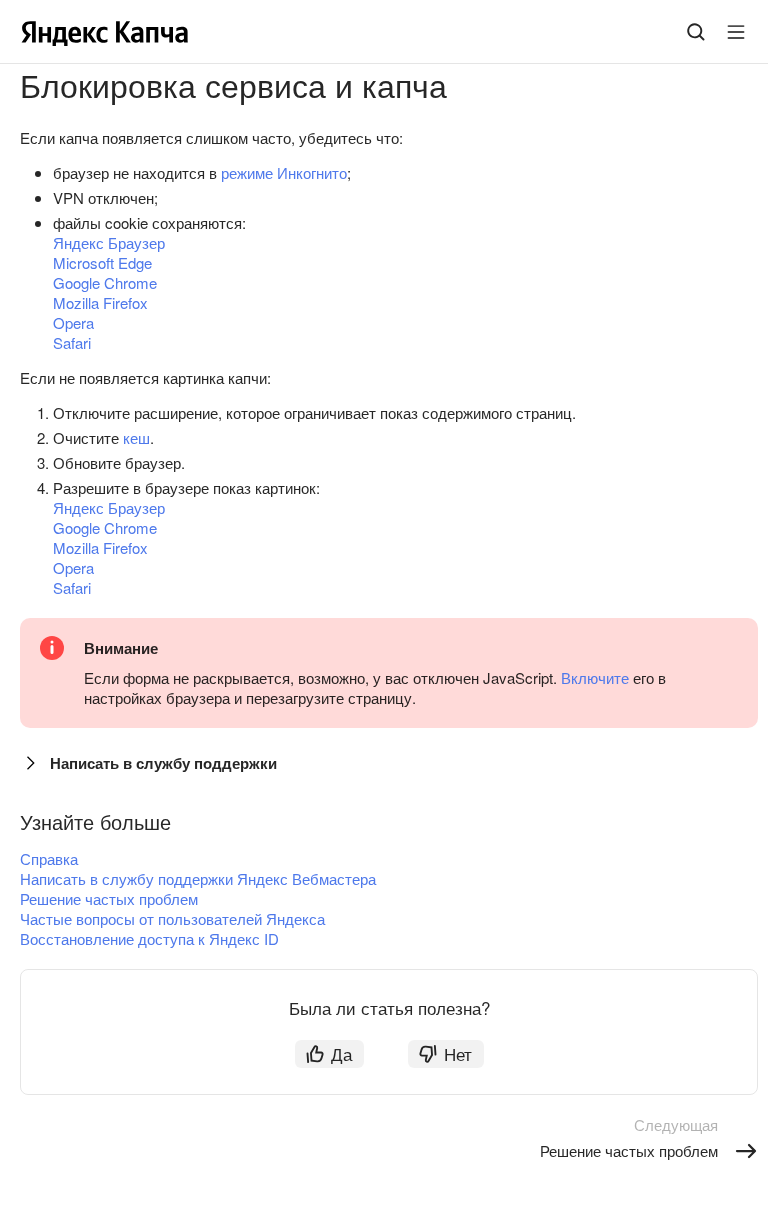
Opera (73, 322)
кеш (136, 437)
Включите (595, 677)
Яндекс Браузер (109, 242)
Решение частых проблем (109, 898)
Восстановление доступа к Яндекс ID (149, 938)
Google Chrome (105, 282)
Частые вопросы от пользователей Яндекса (172, 918)
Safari (72, 342)
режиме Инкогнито (284, 172)
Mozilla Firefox (100, 302)
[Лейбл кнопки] (736, 32)
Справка (49, 858)
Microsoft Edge (102, 262)
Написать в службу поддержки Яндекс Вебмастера (198, 878)
